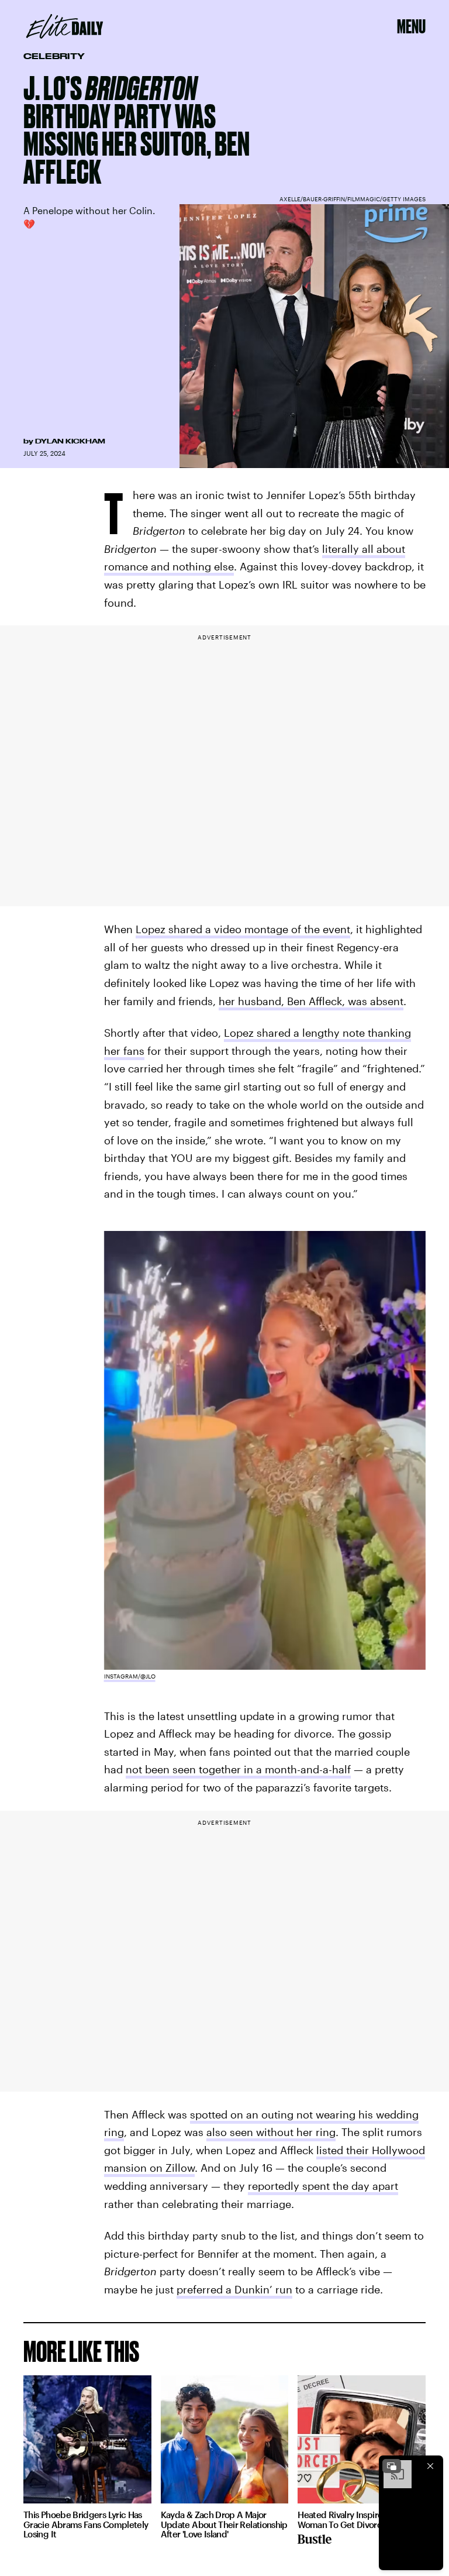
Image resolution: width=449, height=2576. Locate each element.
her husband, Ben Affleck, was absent (311, 1001)
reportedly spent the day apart (323, 2186)
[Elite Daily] (65, 26)
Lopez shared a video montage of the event (243, 929)
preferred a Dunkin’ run (234, 2289)
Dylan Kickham (70, 441)
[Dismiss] (430, 2466)
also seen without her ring (271, 2132)
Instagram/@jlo (130, 1676)
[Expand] (392, 2466)
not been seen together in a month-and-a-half (238, 1769)
